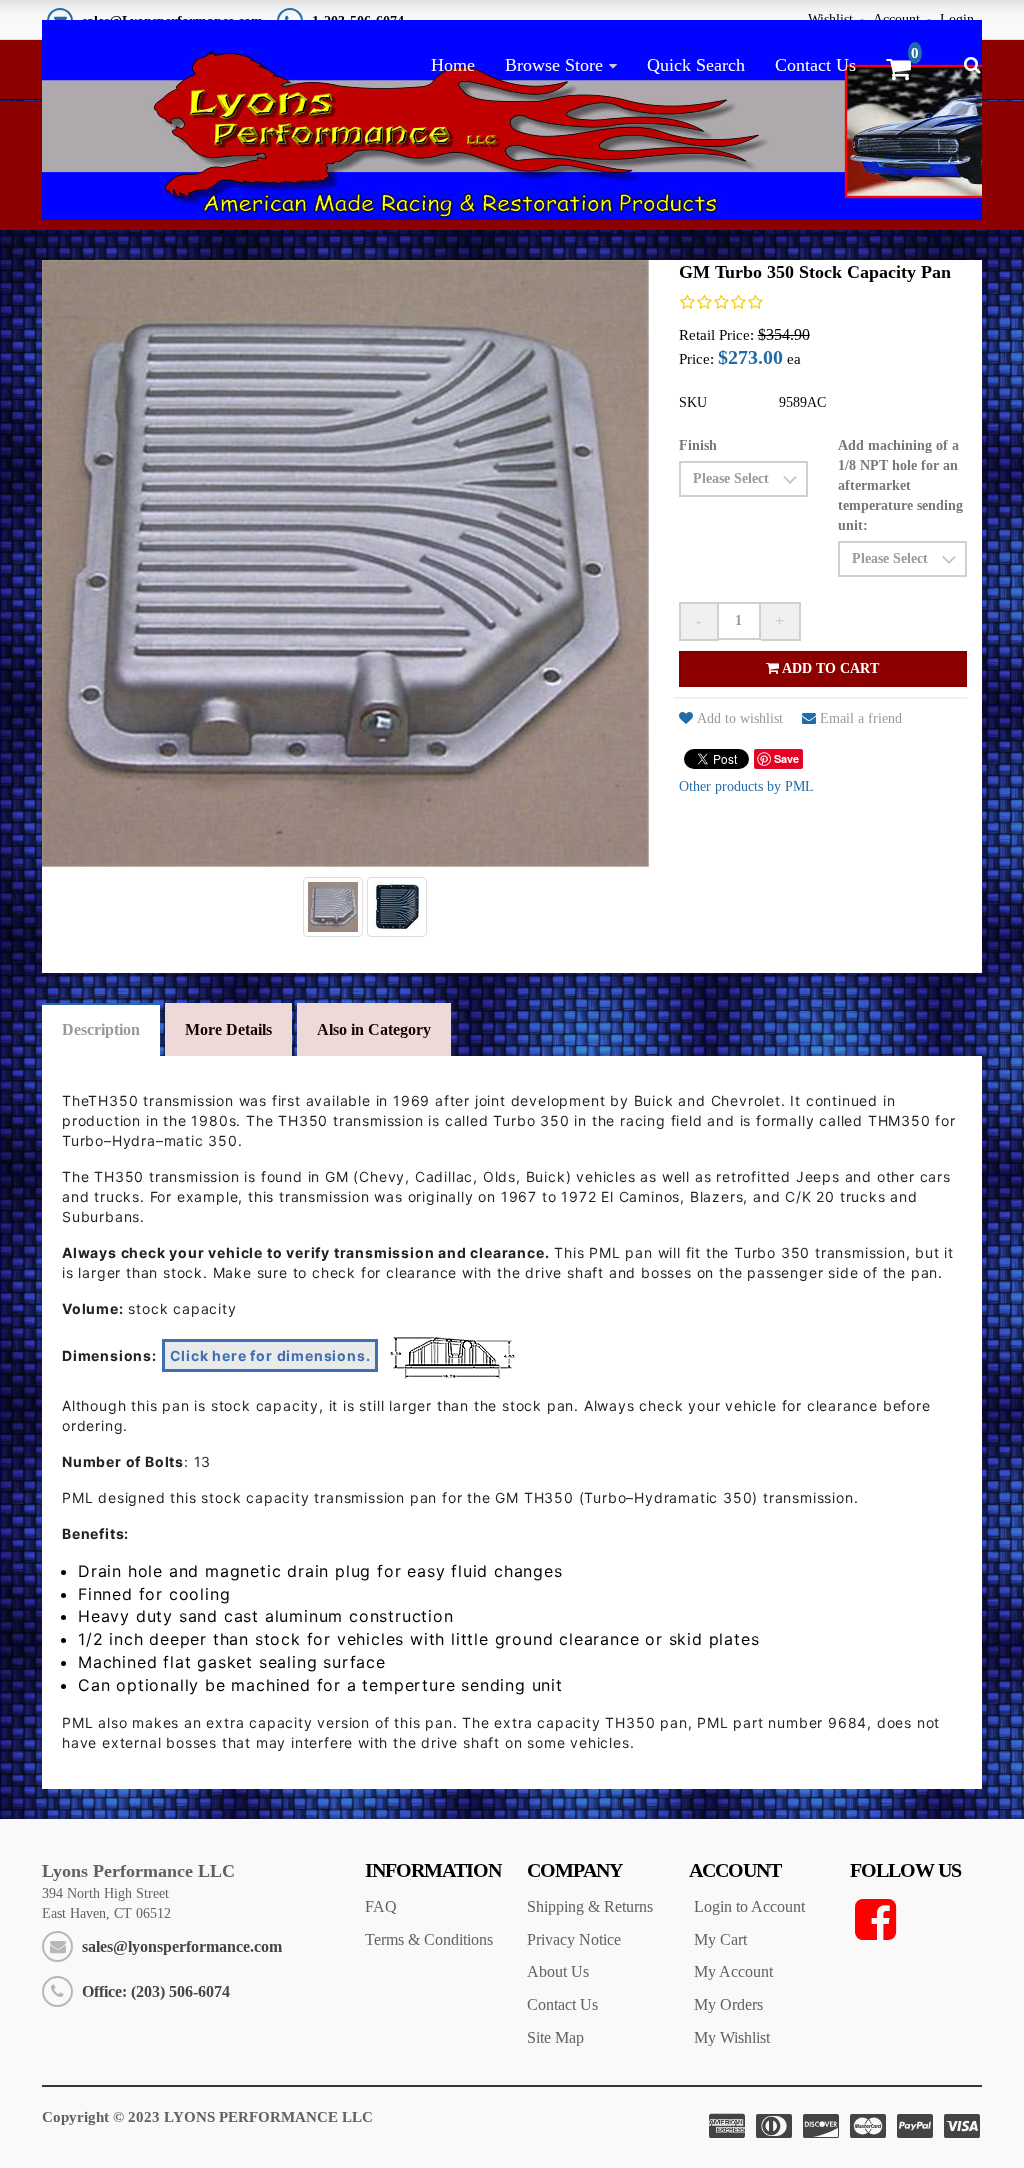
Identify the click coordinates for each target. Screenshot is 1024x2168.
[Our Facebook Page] (916, 1920)
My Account (733, 1971)
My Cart (720, 1939)
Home (453, 65)
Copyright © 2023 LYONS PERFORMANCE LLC (207, 2117)
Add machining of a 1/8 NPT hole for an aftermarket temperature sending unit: (900, 485)
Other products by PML (746, 786)
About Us (558, 1971)
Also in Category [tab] (374, 1029)
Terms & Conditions (429, 1939)
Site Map (555, 2037)
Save (786, 758)
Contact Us (815, 65)
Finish (698, 445)
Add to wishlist (740, 718)
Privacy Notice (574, 1939)
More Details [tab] (228, 1029)
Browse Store (554, 65)
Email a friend (861, 718)
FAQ (381, 1906)
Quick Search (696, 65)
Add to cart (829, 668)
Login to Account (749, 1906)
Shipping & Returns (590, 1906)
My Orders (728, 2004)
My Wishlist (732, 2037)
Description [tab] (101, 1029)
